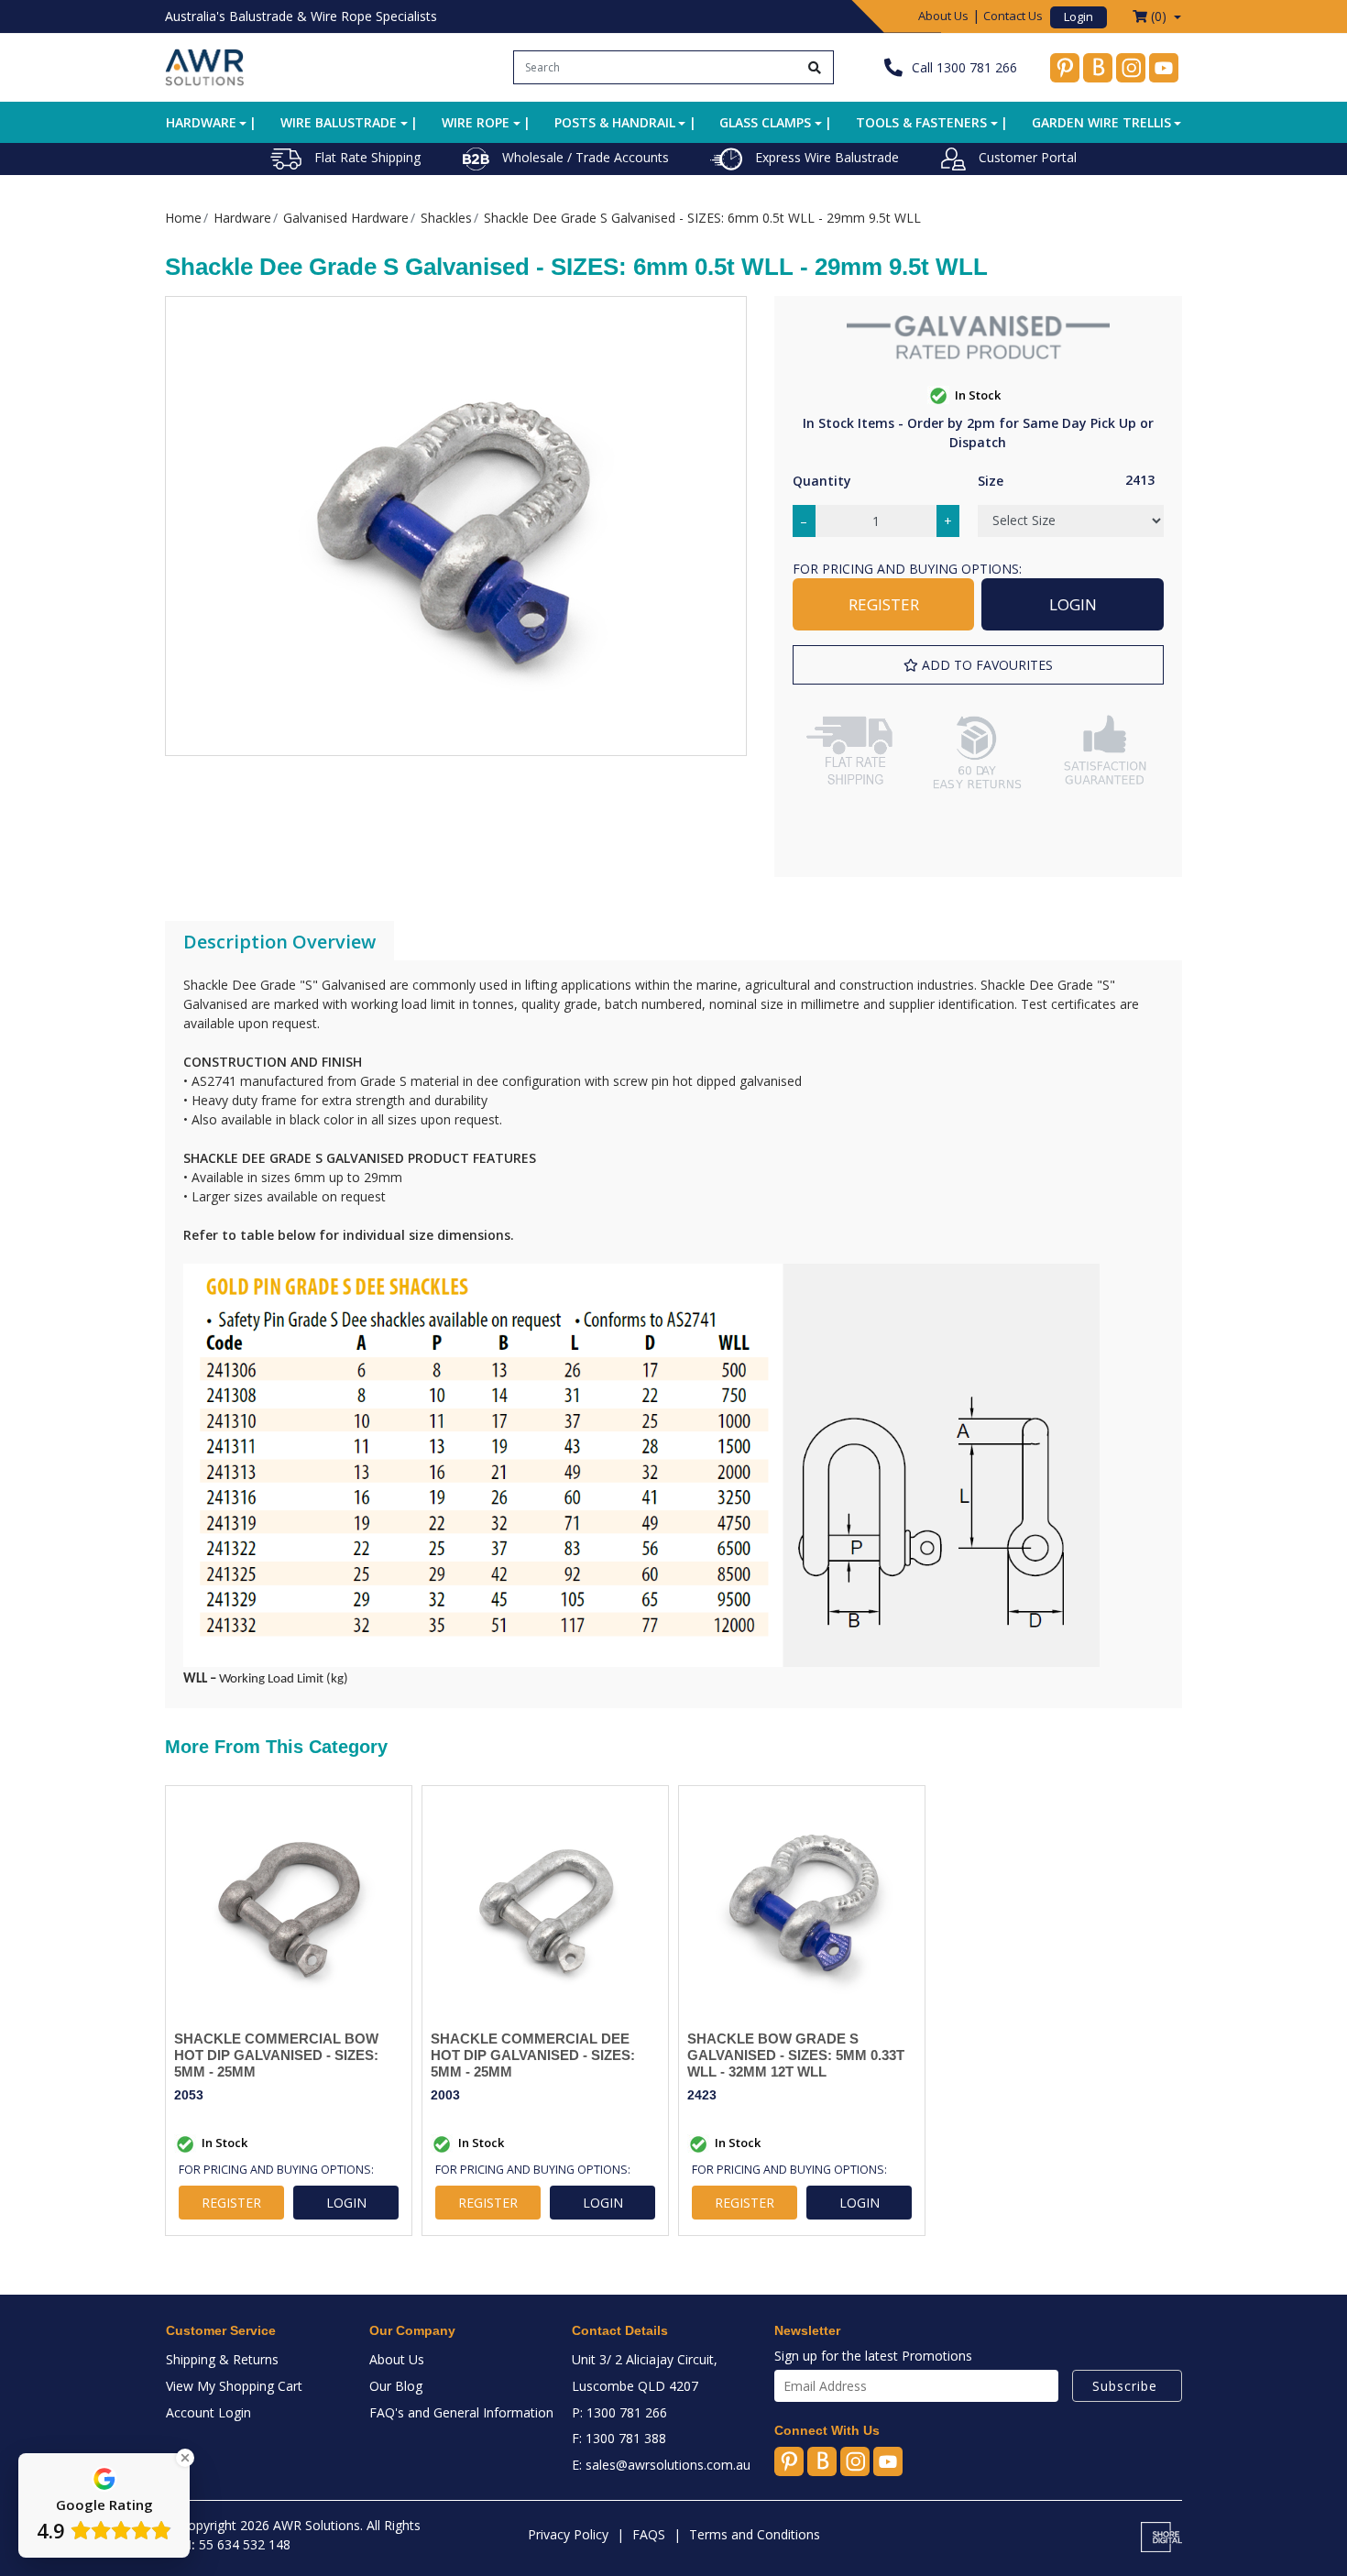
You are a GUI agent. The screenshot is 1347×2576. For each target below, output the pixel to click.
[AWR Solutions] (205, 66)
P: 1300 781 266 (619, 2412)
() (1159, 16)
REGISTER (884, 604)
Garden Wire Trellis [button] (1101, 122)
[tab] (279, 942)
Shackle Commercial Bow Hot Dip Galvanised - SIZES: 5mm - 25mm (276, 2055)
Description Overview (279, 942)
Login (1079, 16)
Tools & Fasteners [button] (921, 122)
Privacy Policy (568, 2534)
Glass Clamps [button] (765, 122)
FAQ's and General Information (461, 2412)
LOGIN (1073, 604)
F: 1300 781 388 (619, 2438)
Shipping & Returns (222, 2359)
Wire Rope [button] (476, 122)
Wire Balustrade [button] (339, 122)
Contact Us (1013, 16)
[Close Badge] (185, 2458)
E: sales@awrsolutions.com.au (661, 2465)
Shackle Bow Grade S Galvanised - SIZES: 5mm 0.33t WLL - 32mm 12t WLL (796, 2055)
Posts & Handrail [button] (615, 122)
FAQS (649, 2534)
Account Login (208, 2412)
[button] (978, 665)
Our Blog (396, 2386)
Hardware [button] (201, 122)
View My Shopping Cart (234, 2386)
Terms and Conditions (755, 2534)
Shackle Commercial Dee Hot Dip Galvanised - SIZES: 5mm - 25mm (533, 2055)
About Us (943, 16)
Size (991, 481)
